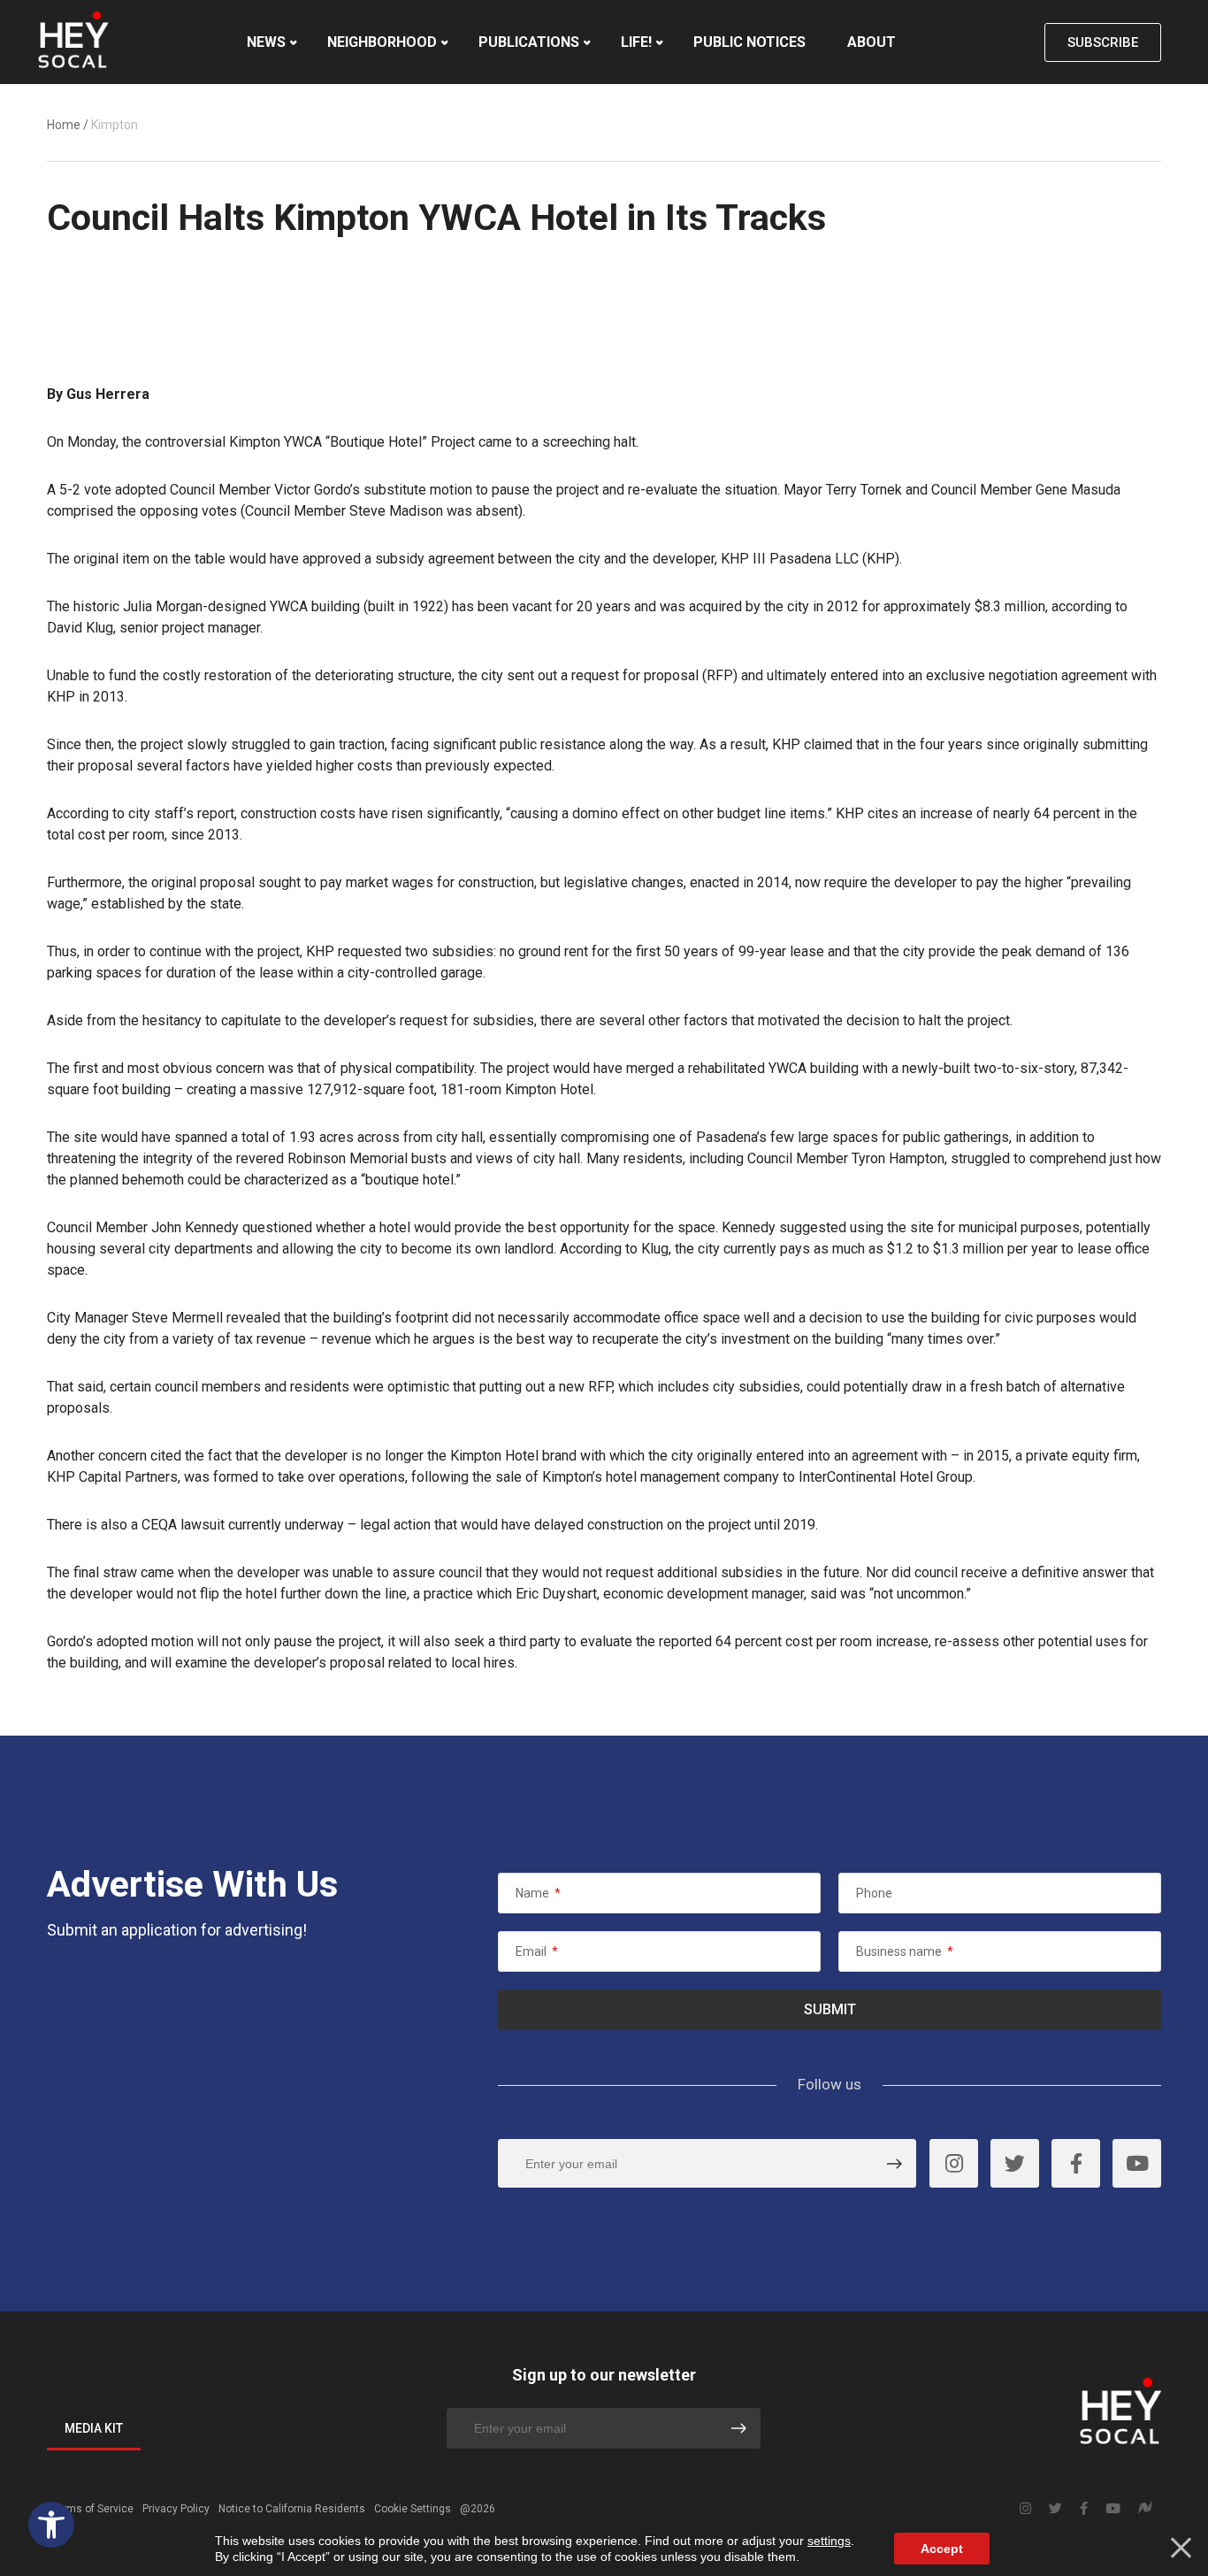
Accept (942, 2549)
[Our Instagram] (954, 2163)
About (872, 42)
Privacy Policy (176, 2509)
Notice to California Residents (292, 2509)
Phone (874, 1893)
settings (829, 2541)
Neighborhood (382, 42)
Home (64, 125)
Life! (636, 42)
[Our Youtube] (1137, 2163)
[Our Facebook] (1076, 2163)
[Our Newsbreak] (1145, 2509)
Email (537, 1951)
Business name (905, 1951)
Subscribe (1103, 42)
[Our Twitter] (1015, 2163)
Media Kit (94, 2428)
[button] (51, 2525)
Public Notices (749, 42)
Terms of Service (92, 2509)
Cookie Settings (413, 2509)
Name (538, 1893)
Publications (529, 42)
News (266, 42)
